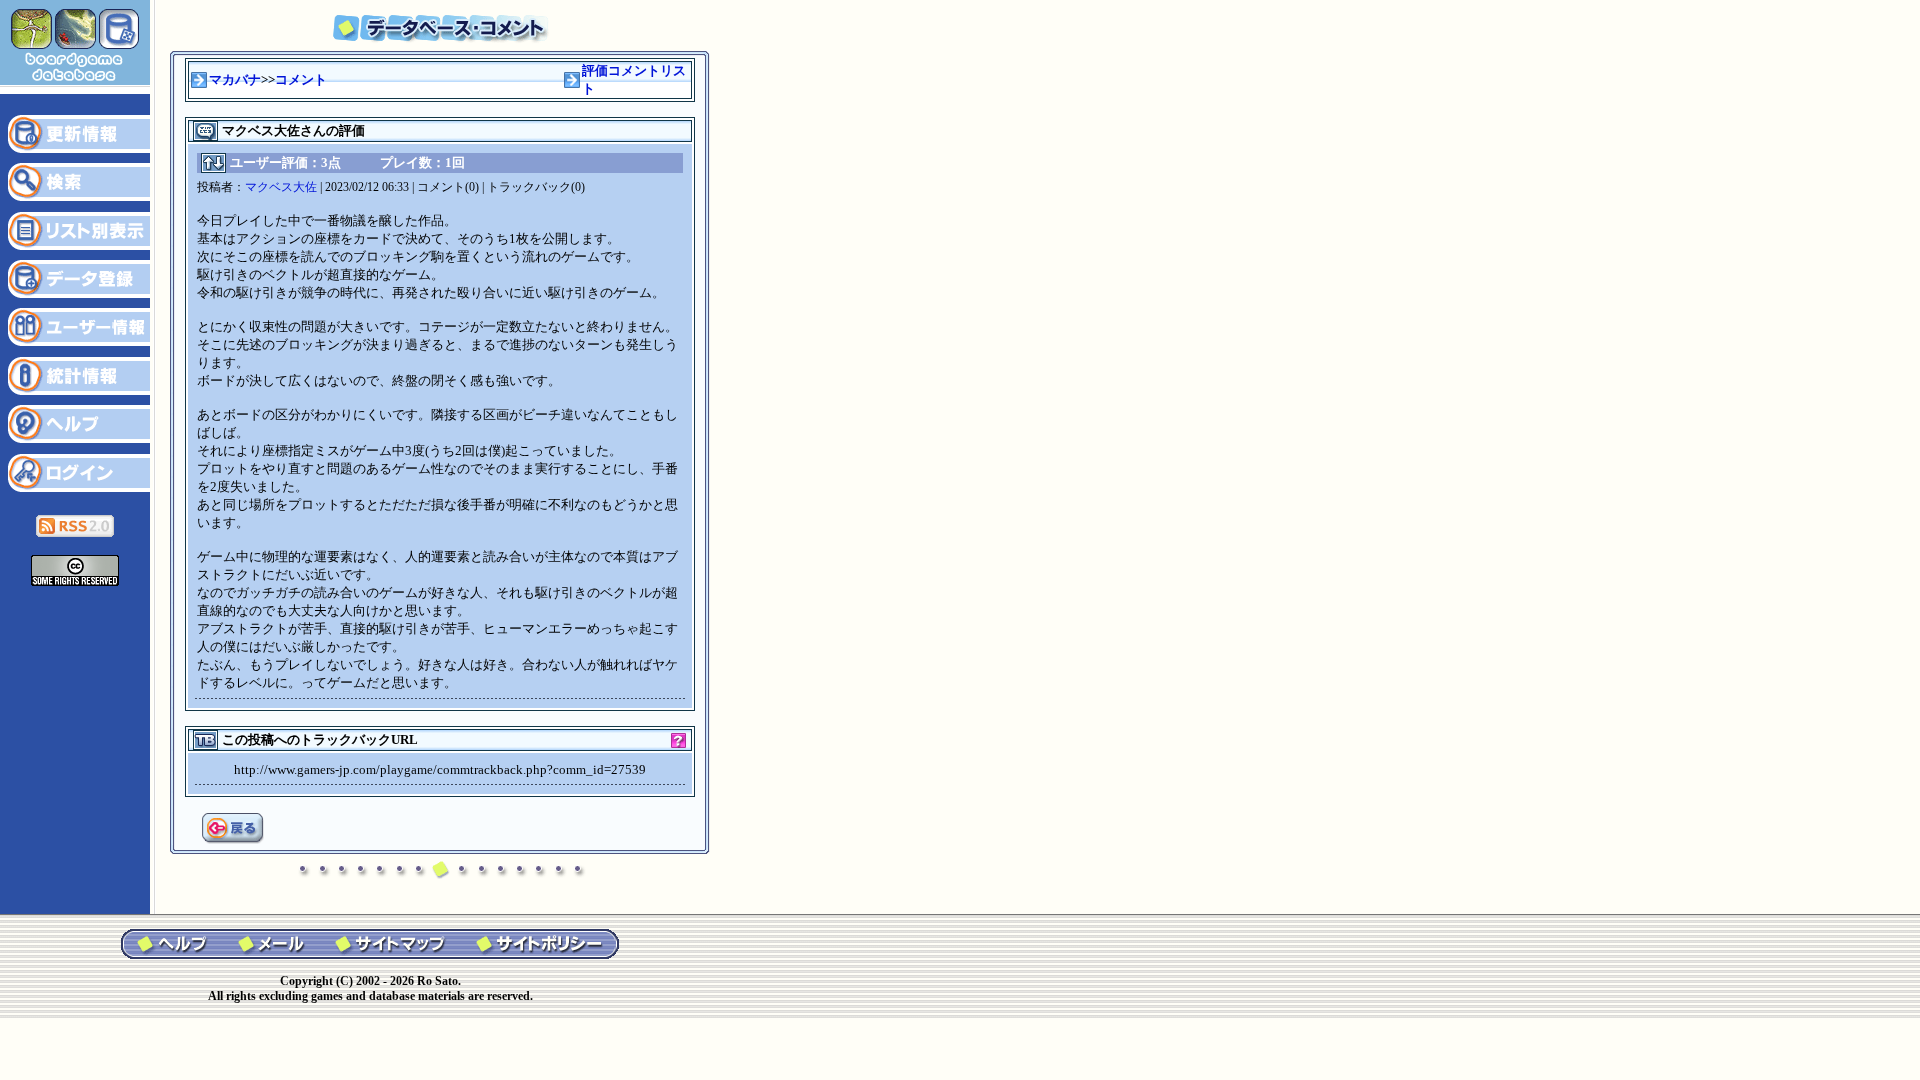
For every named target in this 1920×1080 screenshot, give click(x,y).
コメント (301, 79)
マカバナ (235, 79)
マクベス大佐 (281, 187)
